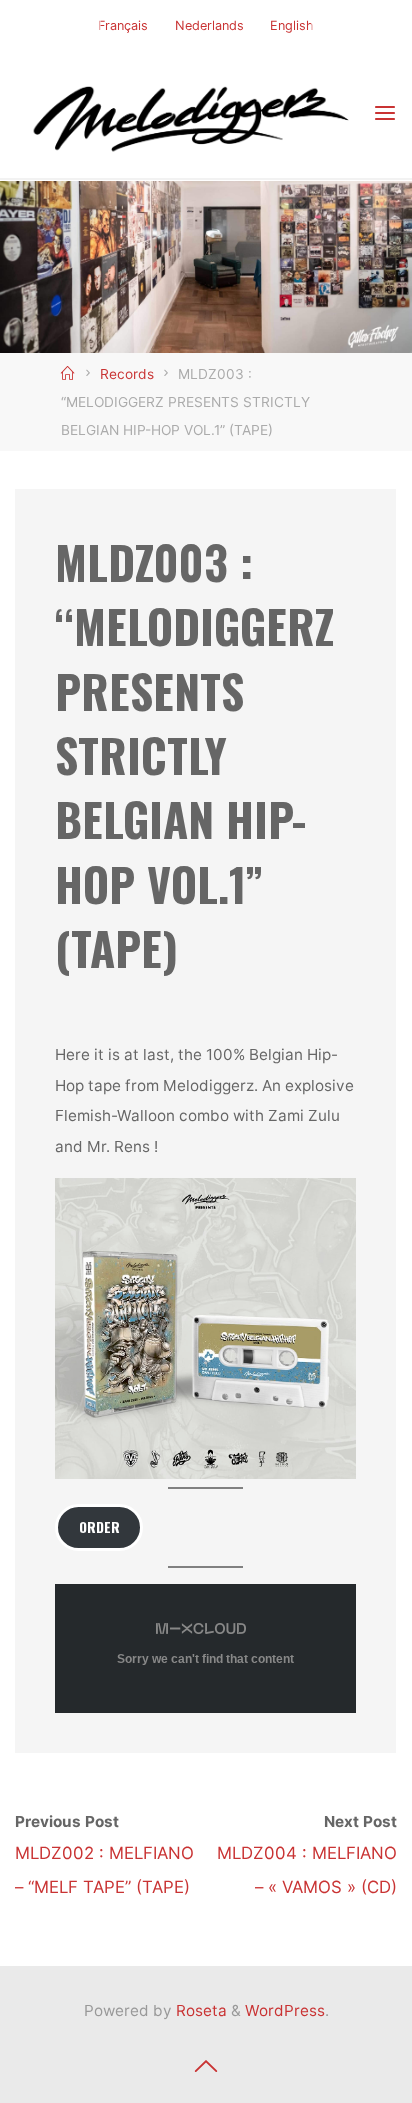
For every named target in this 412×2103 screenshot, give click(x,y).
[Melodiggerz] (193, 113)
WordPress (285, 2010)
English (292, 25)
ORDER (99, 1527)
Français (123, 25)
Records (127, 374)
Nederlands (209, 25)
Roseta (199, 2010)
